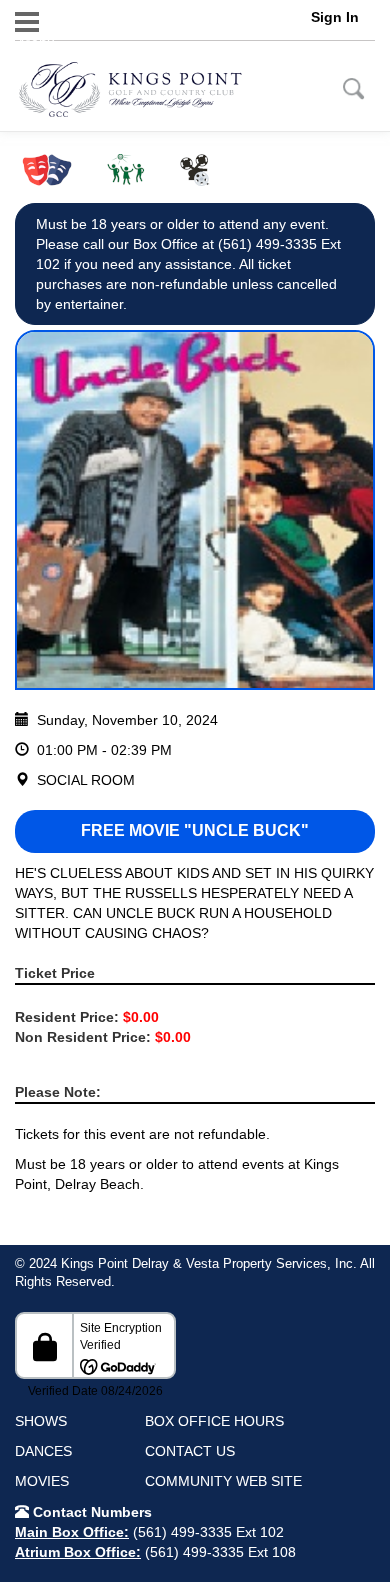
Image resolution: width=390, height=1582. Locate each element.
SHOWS (41, 1421)
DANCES (43, 1451)
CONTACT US (190, 1451)
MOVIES (42, 1481)
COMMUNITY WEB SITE (223, 1481)
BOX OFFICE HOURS (214, 1421)
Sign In (335, 17)
